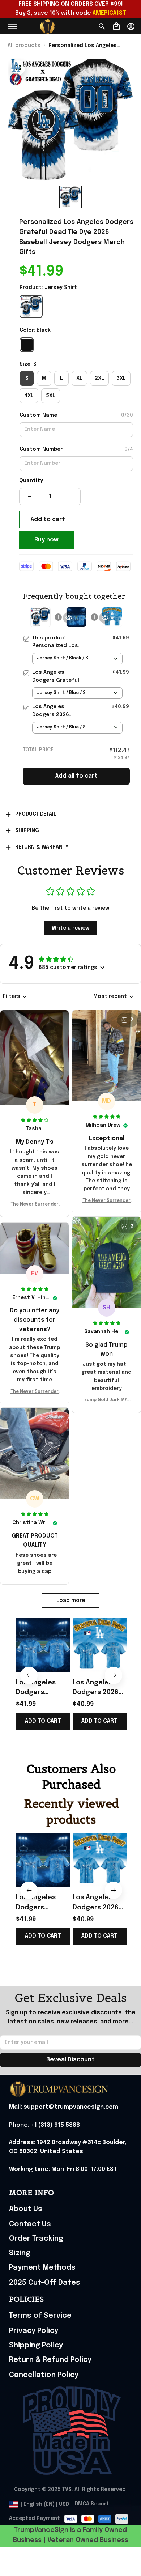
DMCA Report (92, 2504)
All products (24, 46)
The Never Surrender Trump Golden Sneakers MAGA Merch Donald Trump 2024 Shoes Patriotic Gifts (35, 1205)
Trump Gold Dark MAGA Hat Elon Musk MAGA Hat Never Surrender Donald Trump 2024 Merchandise (106, 1401)
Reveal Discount (70, 2060)
